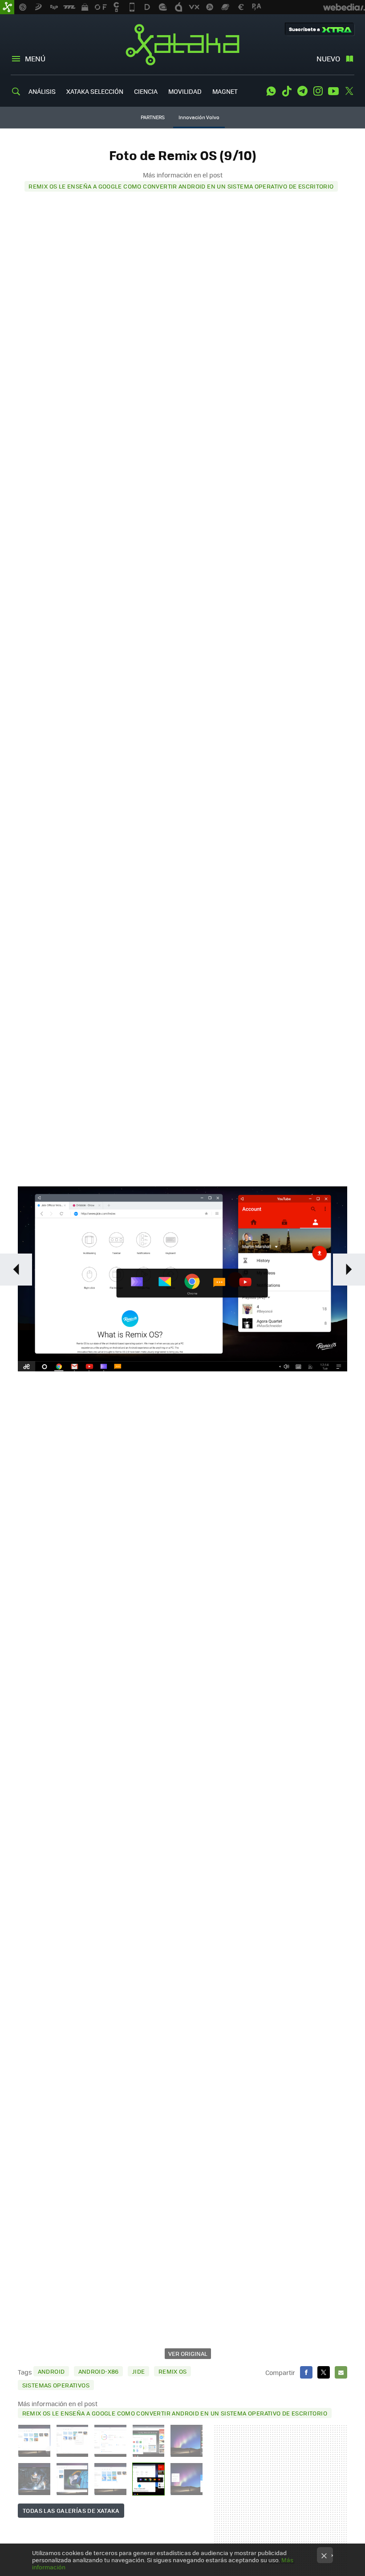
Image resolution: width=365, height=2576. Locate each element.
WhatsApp (271, 91)
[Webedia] (344, 7)
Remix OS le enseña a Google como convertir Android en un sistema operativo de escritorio (181, 186)
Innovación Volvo (199, 117)
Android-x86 (99, 2371)
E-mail (341, 2372)
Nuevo (328, 58)
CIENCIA (146, 91)
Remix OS (173, 2371)
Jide (139, 2371)
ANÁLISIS (42, 91)
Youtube (333, 91)
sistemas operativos (56, 2385)
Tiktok (287, 91)
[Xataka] (7, 7)
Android (51, 2371)
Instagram (318, 91)
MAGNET (225, 91)
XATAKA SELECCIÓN (95, 91)
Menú (35, 58)
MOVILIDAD (185, 91)
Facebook (306, 2372)
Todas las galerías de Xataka (71, 2510)
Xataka (182, 44)
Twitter (349, 91)
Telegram (302, 91)
